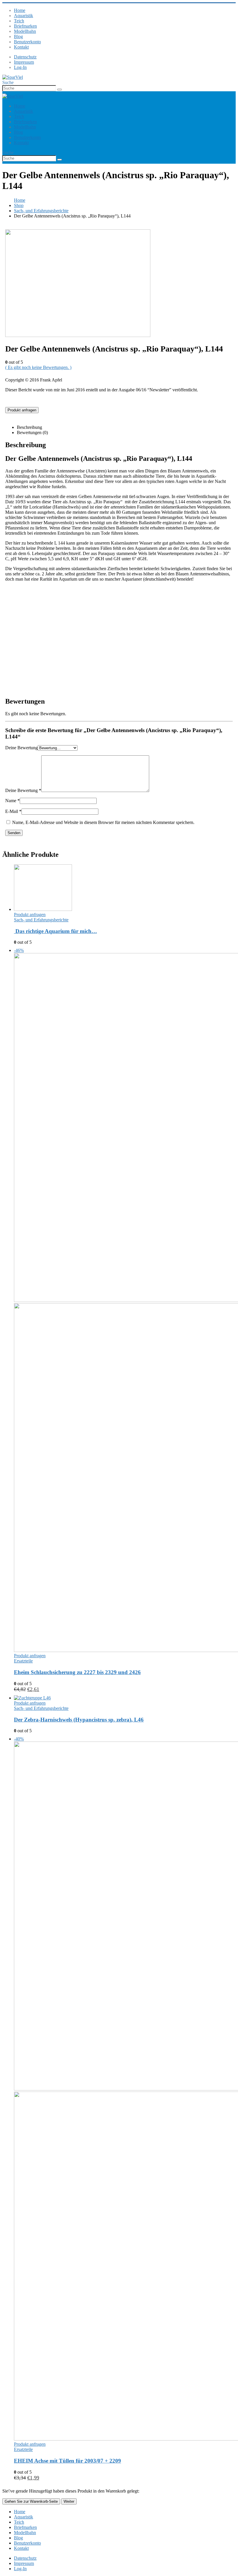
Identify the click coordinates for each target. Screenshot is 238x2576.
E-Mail (13, 811)
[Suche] (59, 90)
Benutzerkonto (27, 42)
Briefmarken (25, 26)
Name (12, 801)
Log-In (20, 67)
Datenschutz (25, 57)
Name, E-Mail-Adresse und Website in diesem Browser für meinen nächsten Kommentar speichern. (103, 822)
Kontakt (21, 47)
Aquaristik (24, 16)
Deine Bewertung (21, 748)
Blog (18, 36)
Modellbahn (25, 31)
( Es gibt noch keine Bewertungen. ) (38, 367)
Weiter (69, 2501)
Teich (19, 21)
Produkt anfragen (22, 410)
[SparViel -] (13, 77)
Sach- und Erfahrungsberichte (41, 920)
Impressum (24, 62)
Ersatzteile (23, 1661)
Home (20, 10)
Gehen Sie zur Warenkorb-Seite (31, 2501)
